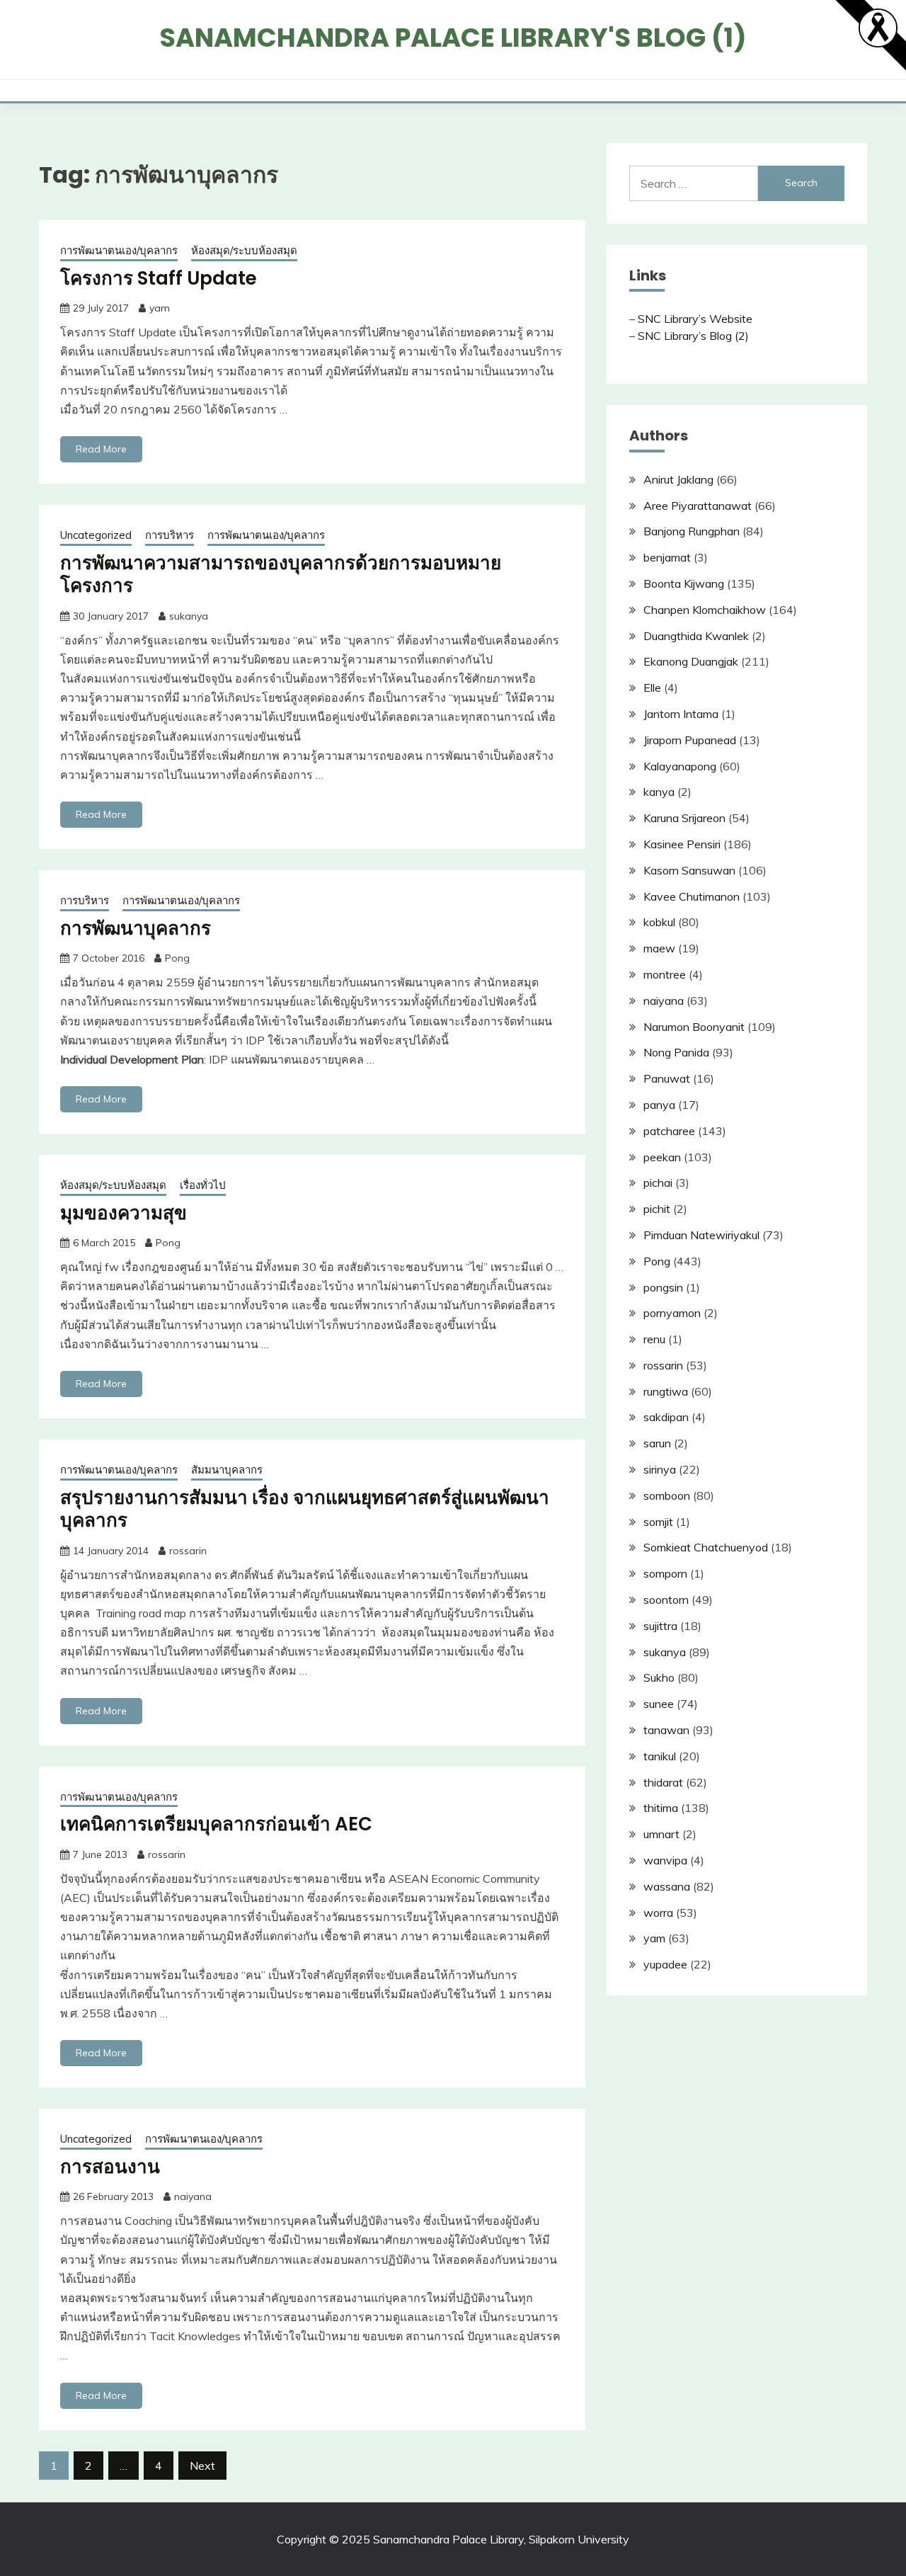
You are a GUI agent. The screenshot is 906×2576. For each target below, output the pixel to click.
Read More (101, 449)
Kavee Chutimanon (692, 896)
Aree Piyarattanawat (698, 506)
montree (665, 974)
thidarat (663, 1782)
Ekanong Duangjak (691, 661)
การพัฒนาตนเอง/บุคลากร (119, 250)
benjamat (667, 557)
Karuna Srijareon (684, 818)
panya (659, 1105)
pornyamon (672, 1313)
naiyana (193, 2196)
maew (659, 948)
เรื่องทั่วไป (203, 1185)
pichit (657, 1209)
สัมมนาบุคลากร (227, 1470)
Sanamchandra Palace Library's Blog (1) (453, 38)
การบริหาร (170, 535)
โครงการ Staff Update (159, 278)
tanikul (660, 1756)
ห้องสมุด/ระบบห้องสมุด (244, 250)
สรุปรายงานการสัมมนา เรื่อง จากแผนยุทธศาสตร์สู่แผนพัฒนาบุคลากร (305, 1509)
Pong (177, 958)
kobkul (659, 922)
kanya (659, 792)
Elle (652, 688)
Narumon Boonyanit (694, 1027)
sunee (659, 1704)
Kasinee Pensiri (682, 844)
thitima (661, 1808)
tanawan (666, 1730)
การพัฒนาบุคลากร (136, 928)
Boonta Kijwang (684, 583)
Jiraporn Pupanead (690, 740)
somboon (667, 1495)
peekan (662, 1157)
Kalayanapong (680, 766)
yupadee (665, 1964)
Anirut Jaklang (678, 479)
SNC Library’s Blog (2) (693, 336)
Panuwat (667, 1078)
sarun (657, 1443)
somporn (665, 1573)
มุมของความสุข (124, 1213)
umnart (661, 1834)
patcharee (669, 1131)
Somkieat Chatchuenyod (706, 1547)
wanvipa (665, 1860)
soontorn (666, 1600)
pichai (658, 1182)
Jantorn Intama (681, 714)
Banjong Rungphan (692, 531)
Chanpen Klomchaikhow (705, 610)
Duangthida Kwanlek (696, 636)
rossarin (188, 1551)
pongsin (663, 1287)
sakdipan (666, 1417)
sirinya (660, 1469)
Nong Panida (676, 1052)
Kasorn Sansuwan (689, 870)
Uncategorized (96, 535)
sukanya (189, 616)
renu (654, 1339)
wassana (667, 1886)
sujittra (660, 1626)
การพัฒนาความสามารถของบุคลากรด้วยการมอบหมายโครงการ (281, 575)
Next (202, 2466)
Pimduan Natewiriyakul (701, 1235)
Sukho (659, 1677)
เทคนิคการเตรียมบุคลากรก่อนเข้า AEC (216, 1824)
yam (160, 308)
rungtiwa (666, 1391)
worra (658, 1913)
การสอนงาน (110, 2167)
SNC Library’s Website (695, 319)
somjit (658, 1522)
